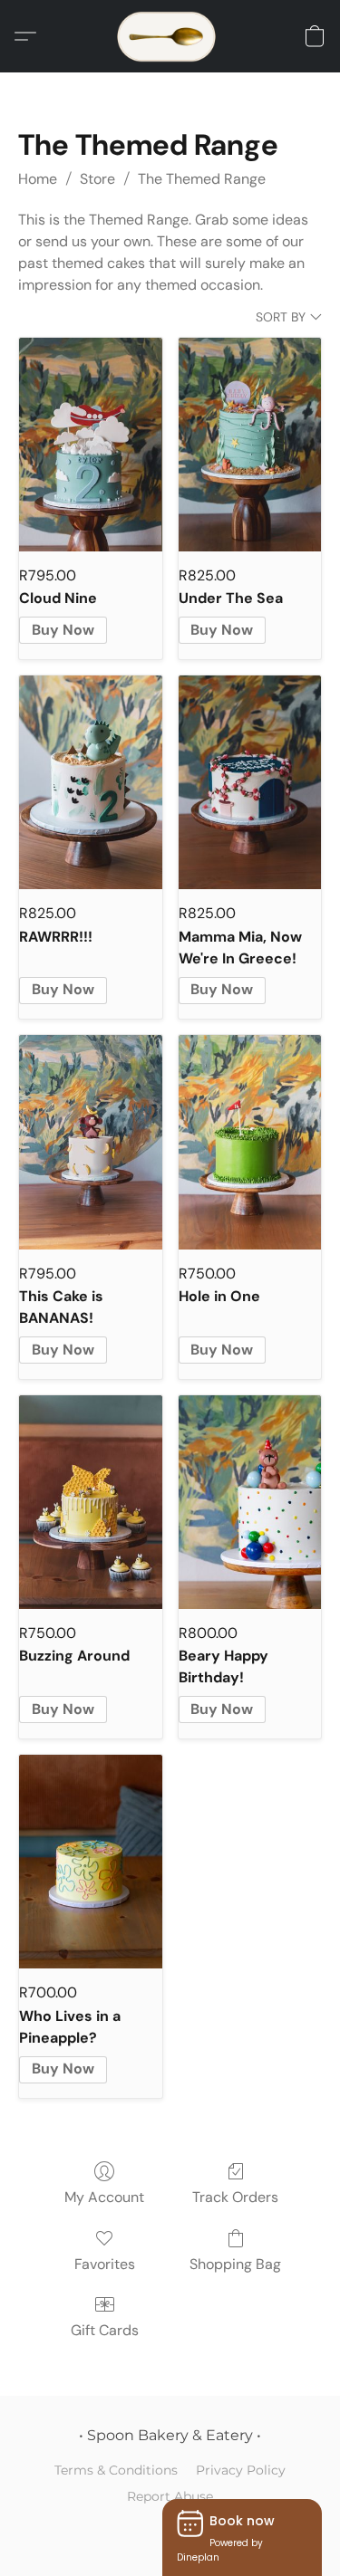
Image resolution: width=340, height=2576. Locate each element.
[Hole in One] (250, 1142)
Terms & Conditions (116, 2470)
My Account (104, 2197)
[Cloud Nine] (91, 445)
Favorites (105, 2264)
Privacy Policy (241, 2470)
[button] (170, 36)
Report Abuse (170, 2496)
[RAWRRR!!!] (91, 782)
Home (38, 179)
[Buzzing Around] (91, 1502)
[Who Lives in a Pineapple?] (91, 1862)
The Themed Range (202, 179)
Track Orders (235, 2197)
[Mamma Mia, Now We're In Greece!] (250, 782)
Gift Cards (105, 2330)
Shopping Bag (235, 2264)
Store (97, 179)
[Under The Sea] (250, 445)
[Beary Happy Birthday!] (250, 1502)
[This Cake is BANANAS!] (91, 1142)
